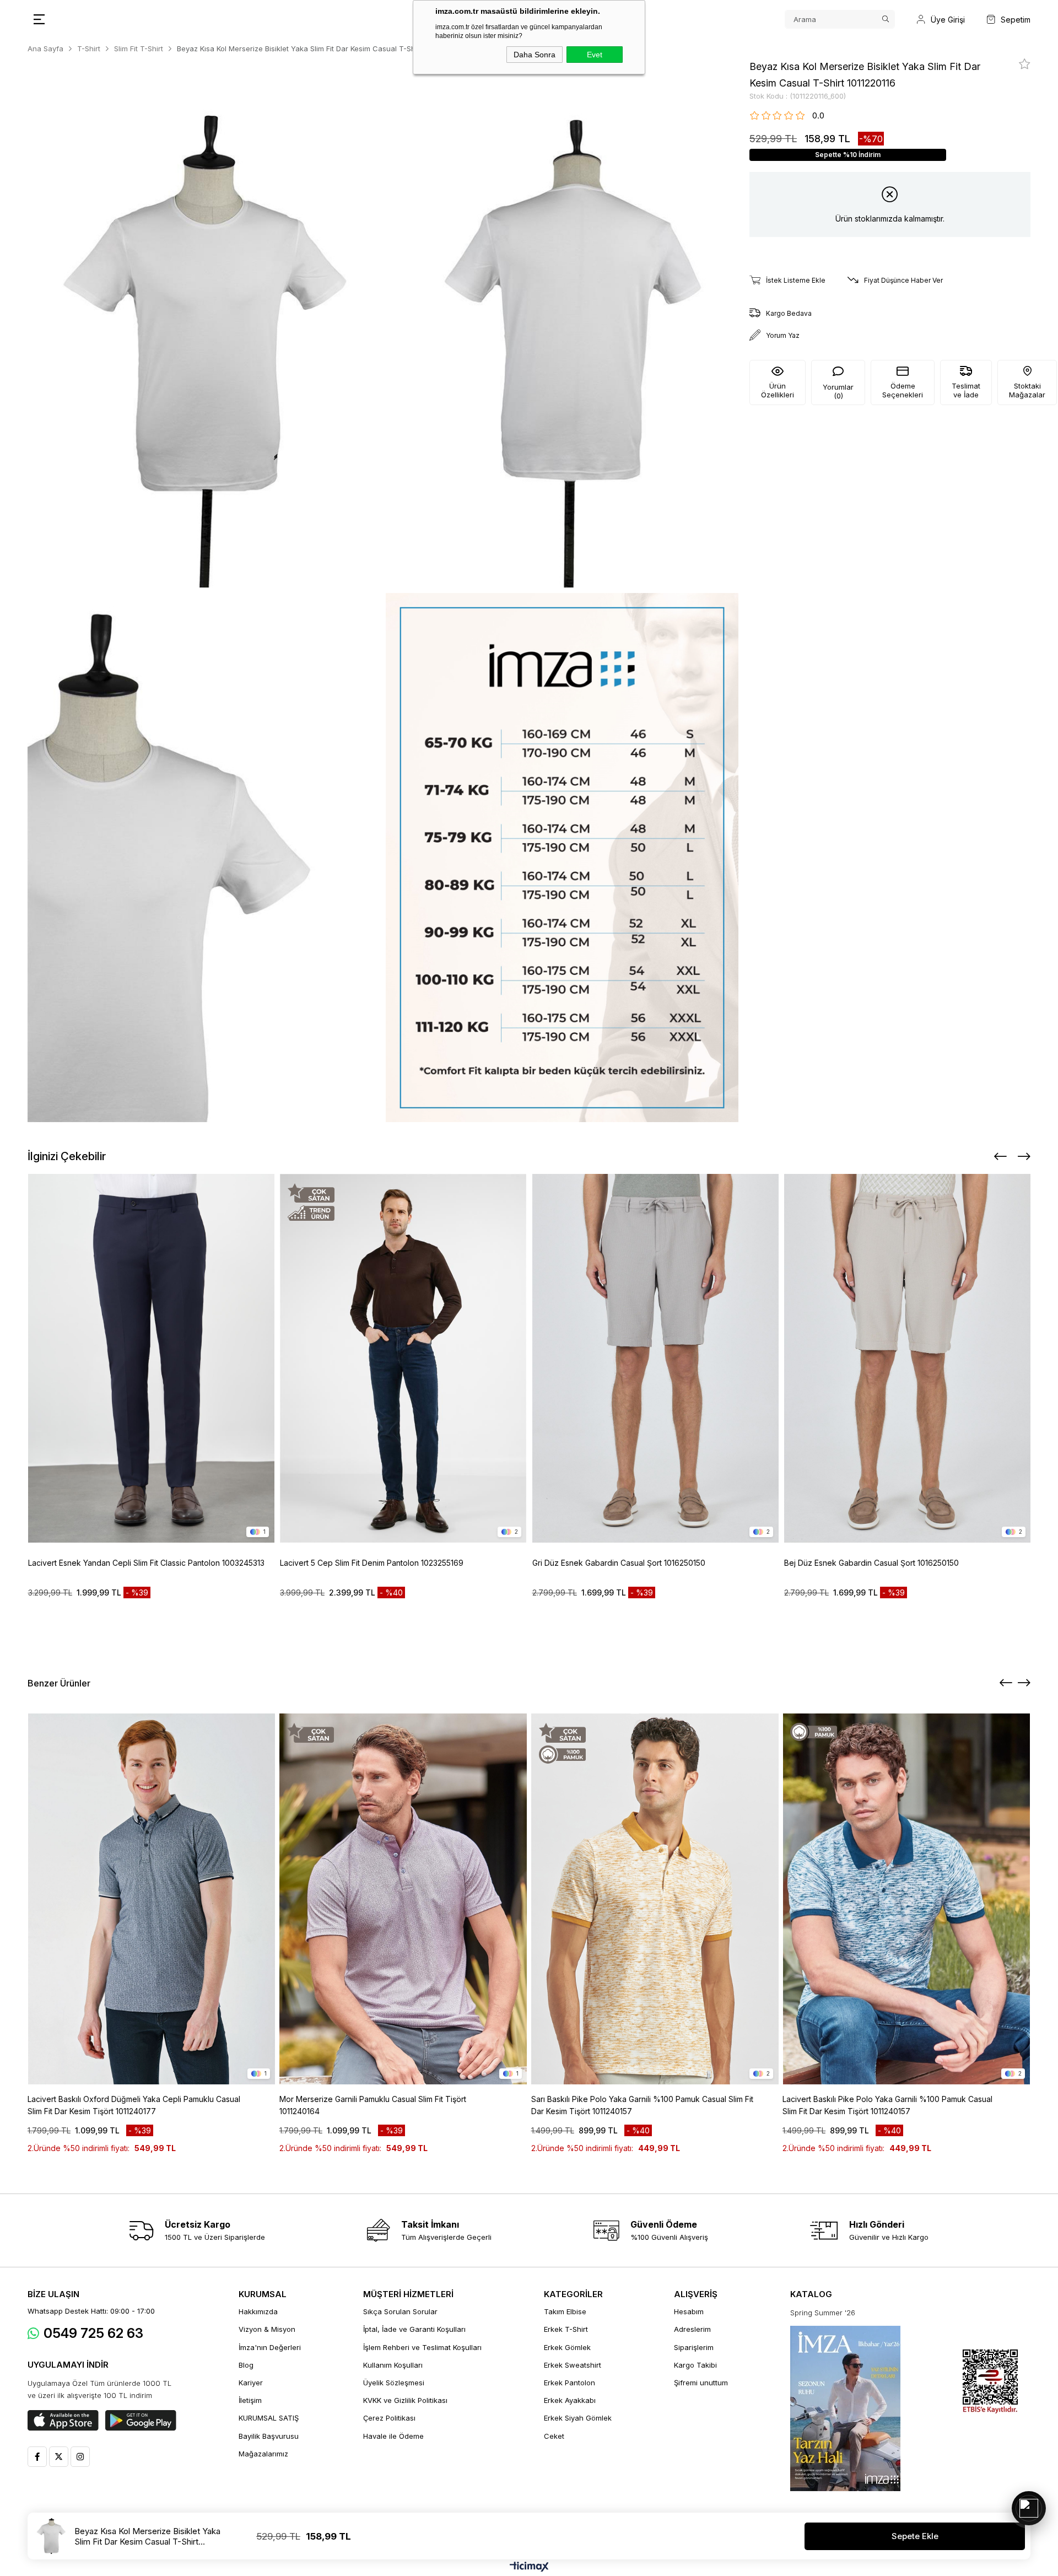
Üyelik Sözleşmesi (394, 2383)
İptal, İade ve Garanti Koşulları (414, 2329)
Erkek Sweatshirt (573, 2365)
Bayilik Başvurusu (269, 2436)
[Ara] (886, 19)
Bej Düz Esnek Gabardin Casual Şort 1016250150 (871, 1563)
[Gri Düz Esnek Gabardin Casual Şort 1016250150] (656, 1358)
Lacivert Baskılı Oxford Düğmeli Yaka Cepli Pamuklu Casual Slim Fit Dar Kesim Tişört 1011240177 (134, 2105)
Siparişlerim (694, 2347)
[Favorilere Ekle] (1025, 64)
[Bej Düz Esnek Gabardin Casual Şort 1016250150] (908, 1358)
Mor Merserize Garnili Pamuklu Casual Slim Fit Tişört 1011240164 (373, 2105)
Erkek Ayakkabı (570, 2400)
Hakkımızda (258, 2311)
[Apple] (63, 2421)
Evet (595, 55)
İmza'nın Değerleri (270, 2347)
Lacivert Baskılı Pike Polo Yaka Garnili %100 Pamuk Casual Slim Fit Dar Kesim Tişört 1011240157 (887, 2105)
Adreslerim (692, 2329)
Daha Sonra (535, 55)
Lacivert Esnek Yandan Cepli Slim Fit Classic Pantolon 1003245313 (146, 1563)
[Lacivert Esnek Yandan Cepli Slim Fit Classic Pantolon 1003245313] (152, 1358)
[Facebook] (37, 2457)
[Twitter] (59, 2457)
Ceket (554, 2436)
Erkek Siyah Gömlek (578, 2418)
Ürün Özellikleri (778, 390)
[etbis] (990, 2382)
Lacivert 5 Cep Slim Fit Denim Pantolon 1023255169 (372, 1563)
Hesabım (689, 2311)
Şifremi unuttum (701, 2383)
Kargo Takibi (695, 2365)
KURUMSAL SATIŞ (269, 2418)
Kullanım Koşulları (393, 2365)
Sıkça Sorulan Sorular (400, 2311)
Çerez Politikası (389, 2418)
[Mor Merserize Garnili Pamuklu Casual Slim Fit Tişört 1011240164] (403, 1899)
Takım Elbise (565, 2311)
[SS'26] (845, 2408)
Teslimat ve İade (966, 390)
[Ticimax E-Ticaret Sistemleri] (529, 2567)
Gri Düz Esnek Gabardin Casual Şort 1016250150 (619, 1563)
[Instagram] (80, 2457)
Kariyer (251, 2383)
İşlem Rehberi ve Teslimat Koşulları (422, 2347)
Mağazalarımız (263, 2454)
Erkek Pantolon (570, 2383)
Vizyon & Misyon (267, 2329)
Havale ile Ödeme (393, 2436)
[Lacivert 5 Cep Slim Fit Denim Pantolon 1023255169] (403, 1358)
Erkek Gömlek (567, 2347)
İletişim (250, 2400)
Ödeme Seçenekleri (903, 390)
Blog (246, 2365)
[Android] (141, 2421)
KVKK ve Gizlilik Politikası (405, 2400)
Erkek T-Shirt (566, 2329)
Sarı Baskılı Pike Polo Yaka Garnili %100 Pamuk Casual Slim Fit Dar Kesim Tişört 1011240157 (642, 2105)
